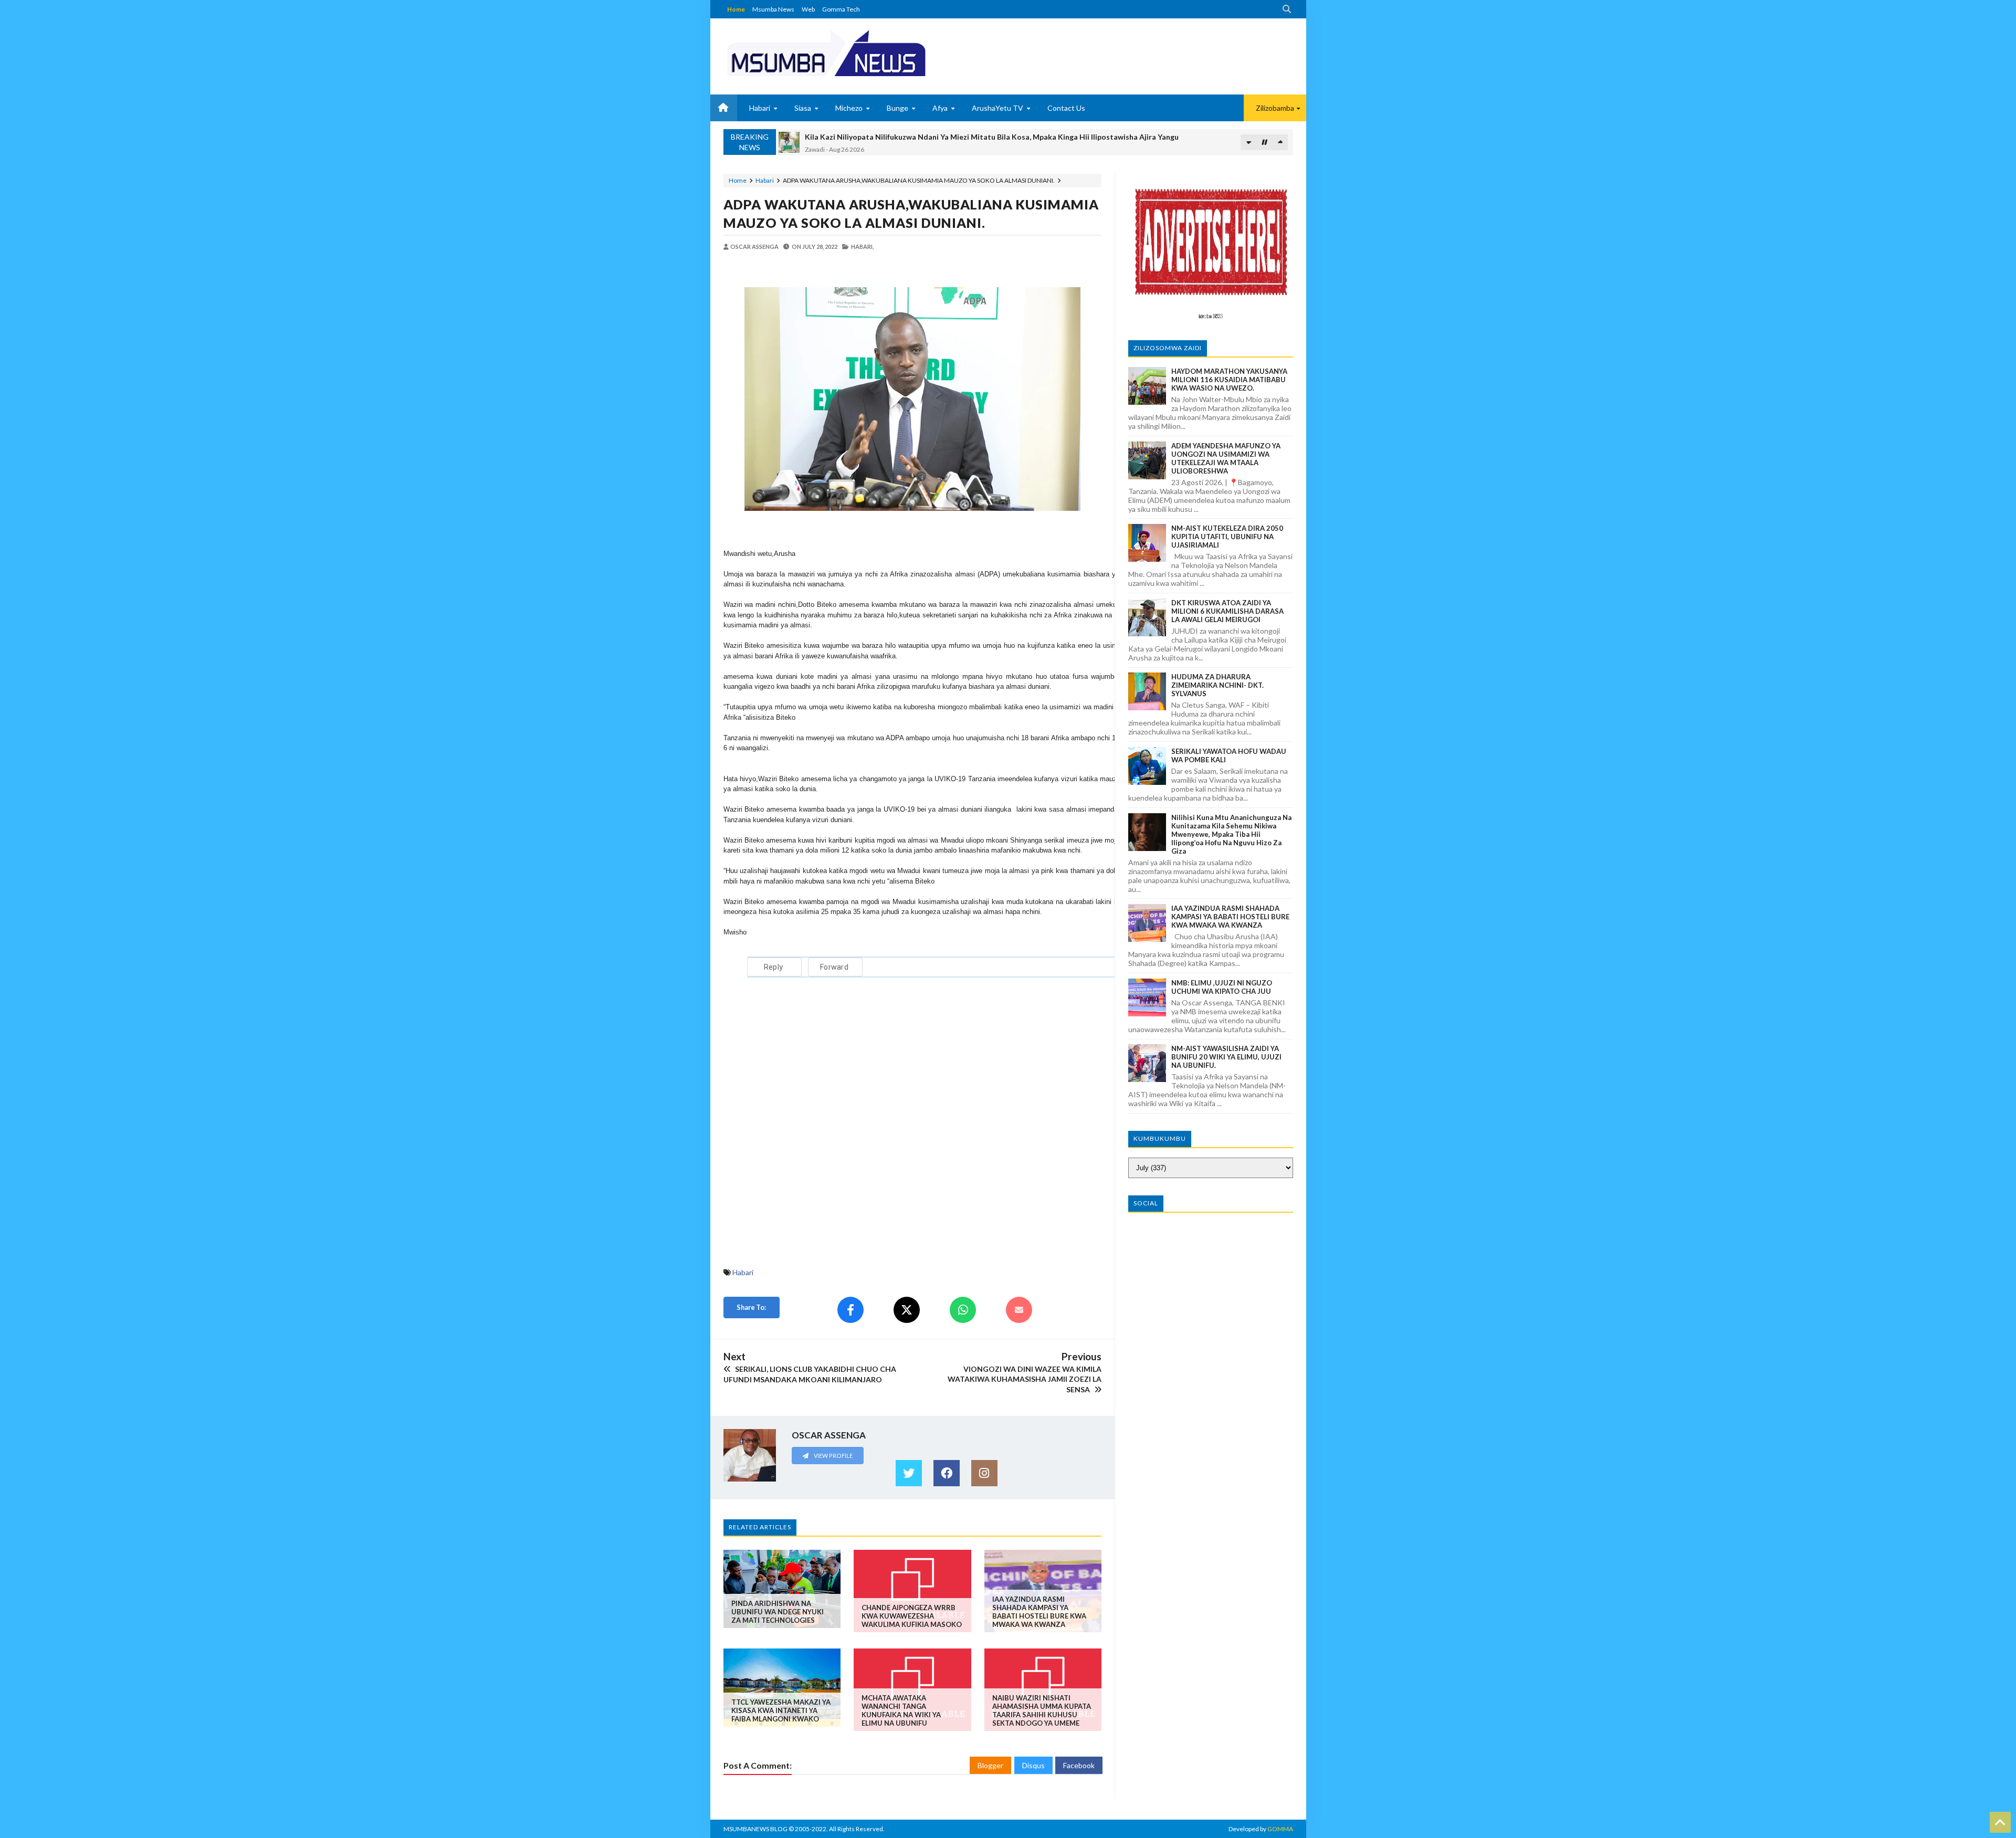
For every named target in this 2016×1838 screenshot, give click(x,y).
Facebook (1079, 1765)
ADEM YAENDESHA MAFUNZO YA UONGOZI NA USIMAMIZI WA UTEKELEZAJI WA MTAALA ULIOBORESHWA (1226, 458)
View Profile (833, 1456)
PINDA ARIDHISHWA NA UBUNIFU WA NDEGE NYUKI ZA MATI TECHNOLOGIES (778, 1612)
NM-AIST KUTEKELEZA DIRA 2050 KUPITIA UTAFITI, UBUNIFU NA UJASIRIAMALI (1227, 537)
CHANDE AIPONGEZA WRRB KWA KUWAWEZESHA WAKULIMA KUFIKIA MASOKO (912, 1616)
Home (736, 9)
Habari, (862, 246)
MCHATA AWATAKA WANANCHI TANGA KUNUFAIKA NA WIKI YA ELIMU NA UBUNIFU (901, 1710)
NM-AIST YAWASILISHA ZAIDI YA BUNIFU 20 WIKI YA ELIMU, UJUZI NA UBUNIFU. (1226, 1057)
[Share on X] (907, 1310)
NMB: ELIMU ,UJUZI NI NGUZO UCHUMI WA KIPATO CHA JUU (1222, 987)
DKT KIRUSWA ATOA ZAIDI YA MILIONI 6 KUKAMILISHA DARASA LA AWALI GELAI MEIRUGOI (1227, 611)
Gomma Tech (841, 9)
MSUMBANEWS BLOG (755, 1829)
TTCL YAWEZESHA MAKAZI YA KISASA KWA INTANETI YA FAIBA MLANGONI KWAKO (781, 1710)
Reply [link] (773, 967)
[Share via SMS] (1019, 1310)
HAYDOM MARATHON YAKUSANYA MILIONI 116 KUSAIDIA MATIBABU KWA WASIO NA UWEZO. (1229, 380)
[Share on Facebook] (850, 1310)
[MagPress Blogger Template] (865, 52)
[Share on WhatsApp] (963, 1310)
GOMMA (1280, 1829)
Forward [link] (834, 967)
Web (808, 9)
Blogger (990, 1765)
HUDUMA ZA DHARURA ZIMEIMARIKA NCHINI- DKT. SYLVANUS (1217, 685)
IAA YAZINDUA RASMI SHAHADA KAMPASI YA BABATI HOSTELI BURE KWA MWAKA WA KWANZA (1039, 1612)
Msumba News (773, 9)
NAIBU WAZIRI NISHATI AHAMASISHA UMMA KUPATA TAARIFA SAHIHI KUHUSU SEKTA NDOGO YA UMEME (1042, 1710)
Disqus (1033, 1765)
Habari (765, 180)
